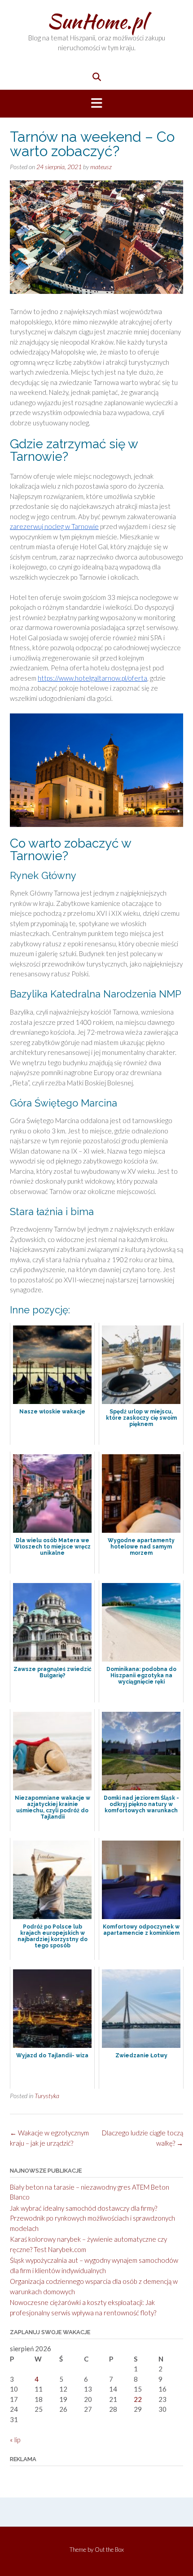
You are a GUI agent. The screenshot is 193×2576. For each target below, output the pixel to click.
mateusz (101, 167)
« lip (15, 2440)
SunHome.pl (97, 21)
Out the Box (109, 2550)
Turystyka (47, 2096)
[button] (96, 104)
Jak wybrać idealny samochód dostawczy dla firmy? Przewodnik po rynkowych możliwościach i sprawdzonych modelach (92, 2218)
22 (138, 2399)
